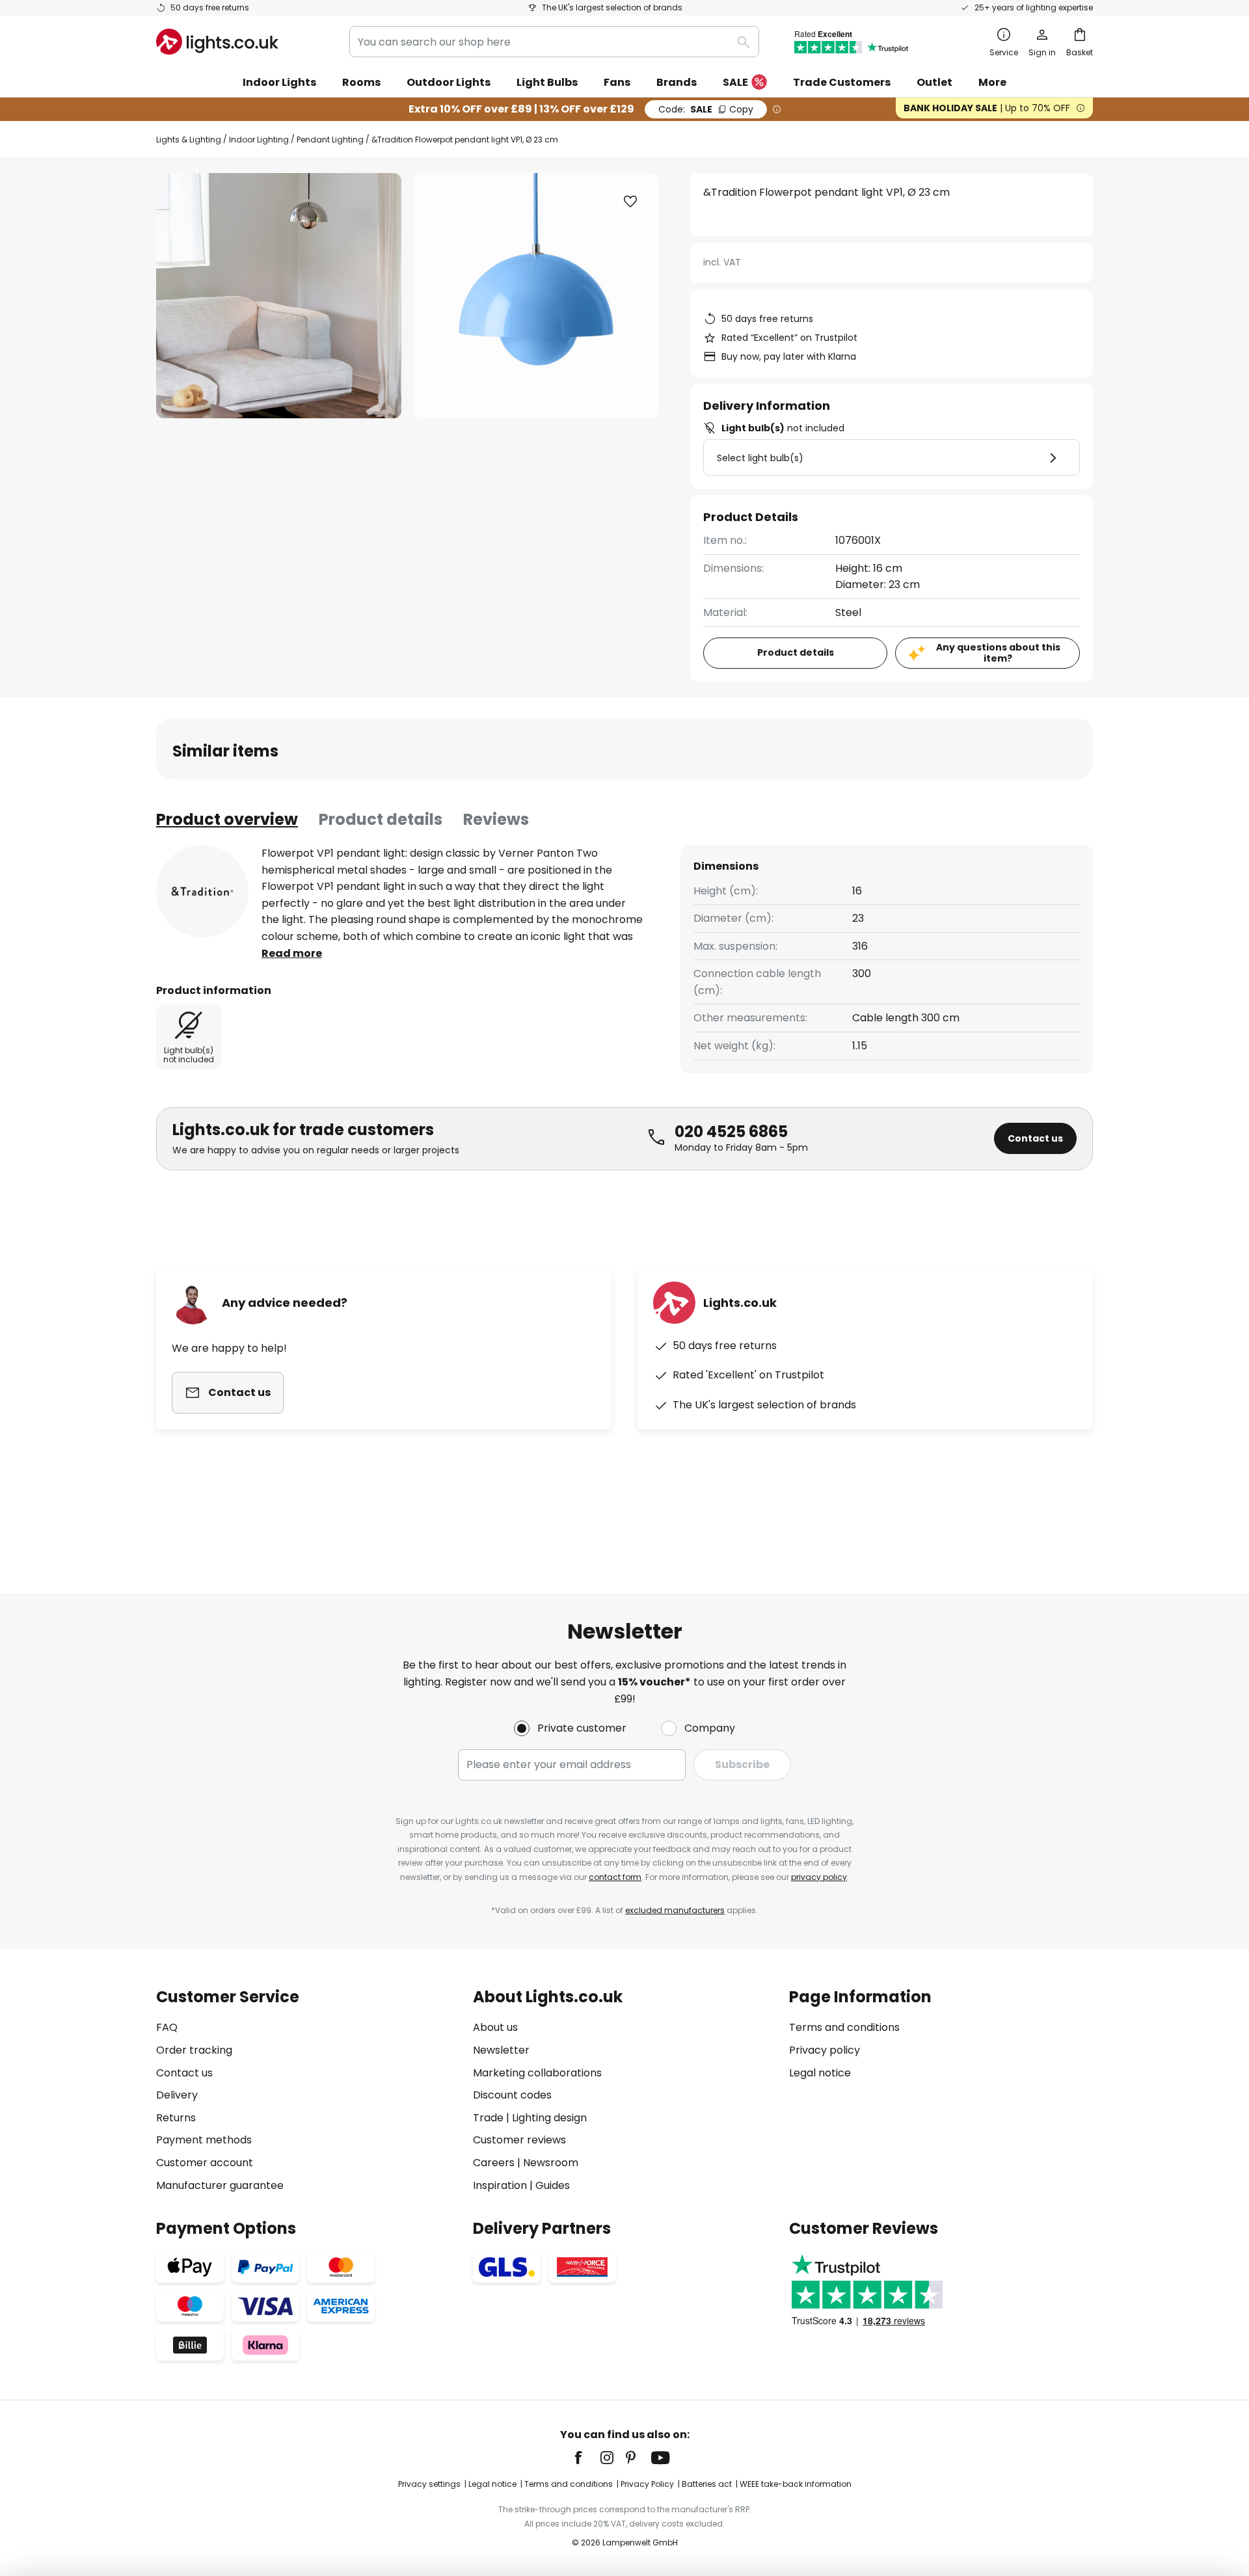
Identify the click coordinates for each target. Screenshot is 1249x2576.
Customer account (205, 2163)
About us (495, 2027)
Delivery (177, 2095)
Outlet (934, 82)
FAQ (167, 2027)
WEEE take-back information (796, 2484)
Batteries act (707, 2484)
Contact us (1035, 1138)
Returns (176, 2118)
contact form (615, 1877)
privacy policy (819, 1877)
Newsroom (551, 2163)
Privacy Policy (647, 2484)
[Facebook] (587, 2458)
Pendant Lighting (330, 140)
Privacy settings (429, 2484)
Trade (488, 2118)
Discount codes (512, 2095)
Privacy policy (825, 2050)
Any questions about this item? (998, 653)
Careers (494, 2163)
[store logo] (217, 42)
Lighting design (549, 2118)
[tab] (227, 820)
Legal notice (820, 2073)
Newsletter (501, 2050)
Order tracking (194, 2050)
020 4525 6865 (731, 1132)
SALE (735, 82)
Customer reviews (519, 2140)
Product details (381, 819)
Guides (553, 2185)
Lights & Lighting (189, 140)
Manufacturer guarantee (220, 2185)
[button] (630, 202)
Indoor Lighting (259, 140)
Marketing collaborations (537, 2073)
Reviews (496, 819)
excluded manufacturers (675, 1910)
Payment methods (204, 2140)
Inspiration (500, 2185)
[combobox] (554, 42)
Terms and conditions (844, 2027)
